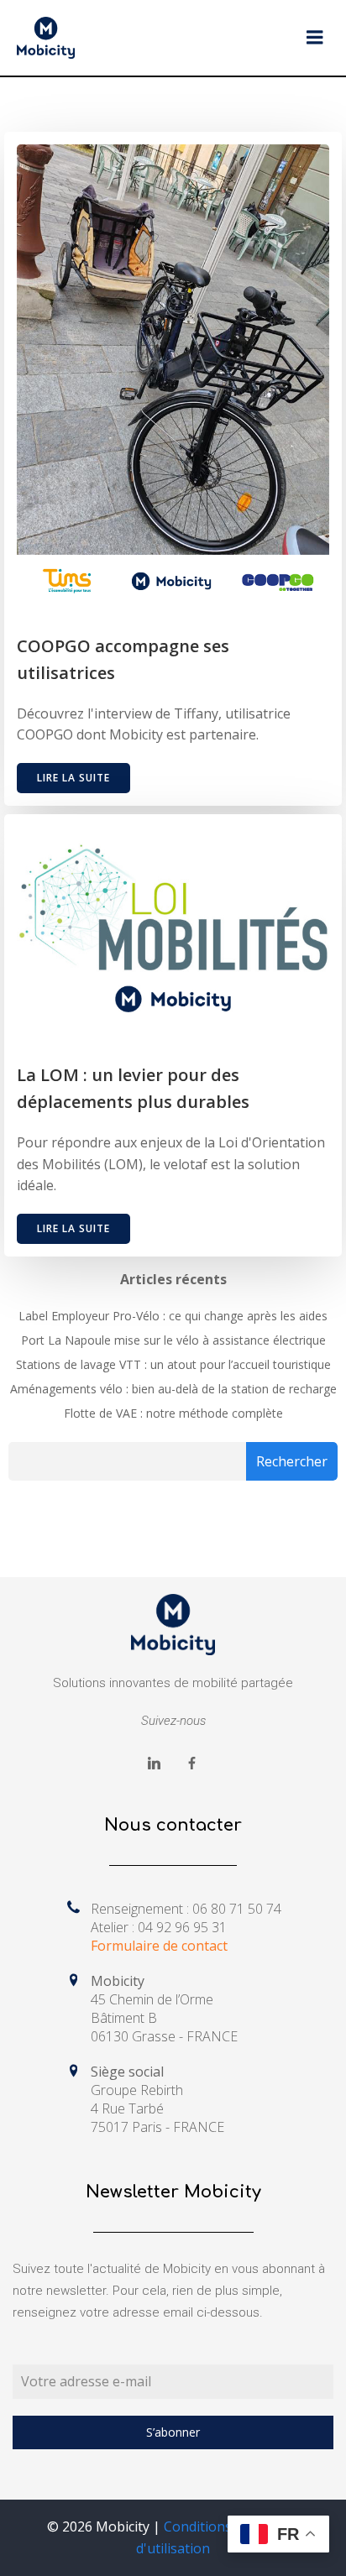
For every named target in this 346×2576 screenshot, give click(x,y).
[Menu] (315, 38)
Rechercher (292, 1461)
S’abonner (173, 2432)
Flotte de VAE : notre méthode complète (173, 1413)
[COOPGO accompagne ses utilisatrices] (173, 374)
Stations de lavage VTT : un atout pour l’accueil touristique (173, 1364)
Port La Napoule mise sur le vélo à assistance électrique (173, 1340)
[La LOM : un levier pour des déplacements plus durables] (173, 927)
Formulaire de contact (159, 1946)
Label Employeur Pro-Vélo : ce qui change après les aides (173, 1316)
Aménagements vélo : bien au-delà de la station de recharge (173, 1389)
